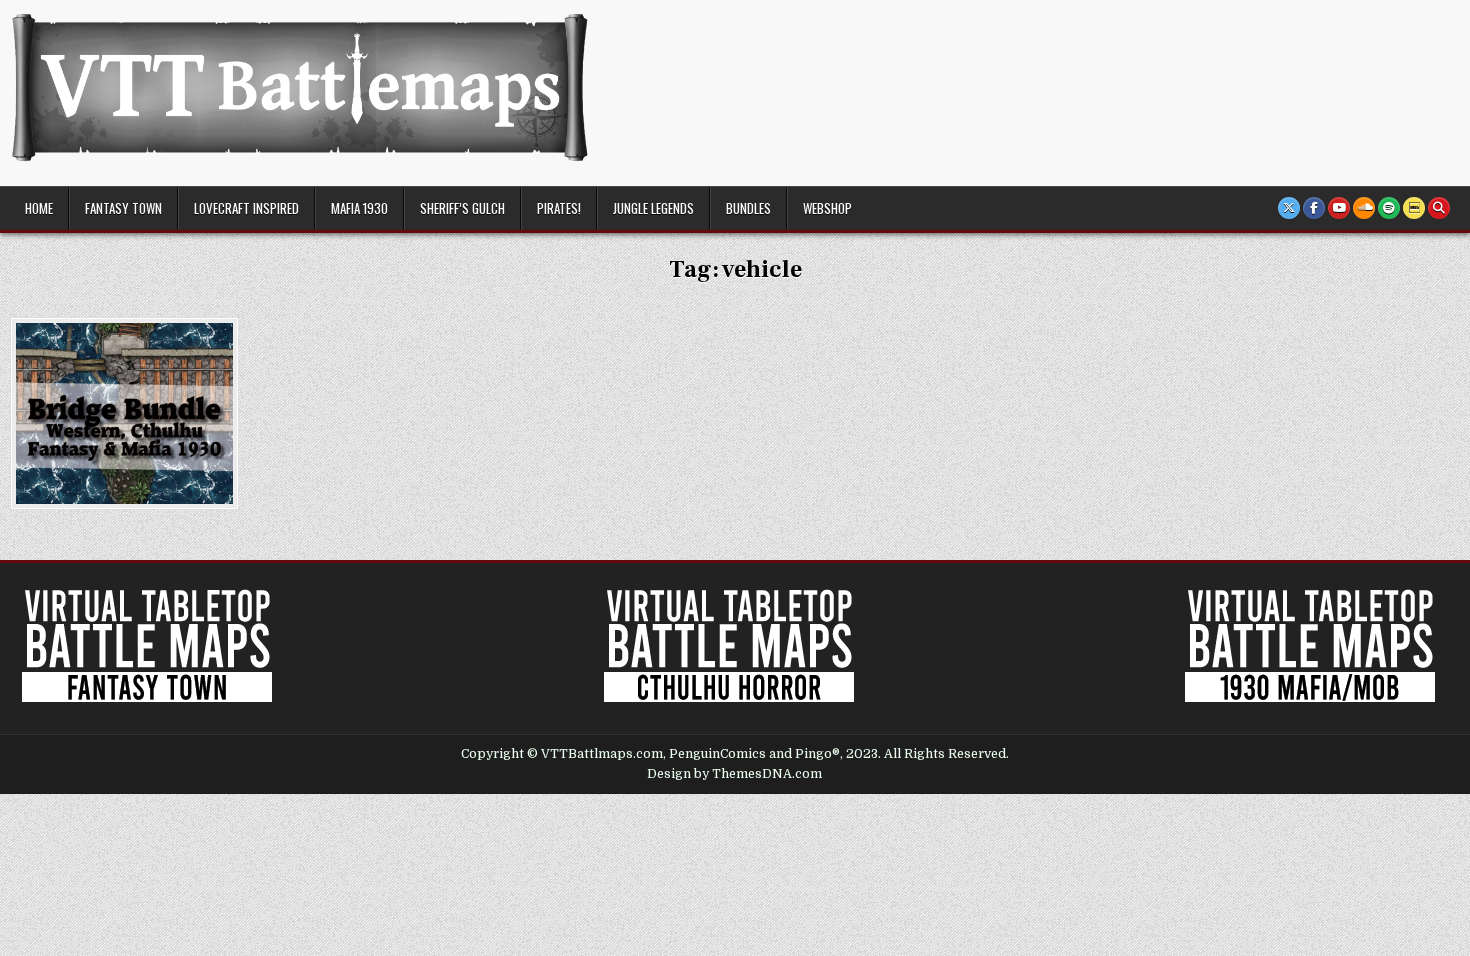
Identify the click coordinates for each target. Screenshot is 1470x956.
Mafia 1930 (359, 208)
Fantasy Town (123, 208)
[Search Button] (1439, 208)
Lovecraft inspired (246, 208)
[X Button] (1289, 208)
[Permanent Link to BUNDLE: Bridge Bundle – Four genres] (124, 413)
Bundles (748, 208)
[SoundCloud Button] (1364, 208)
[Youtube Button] (1339, 208)
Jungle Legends (653, 208)
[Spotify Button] (1389, 208)
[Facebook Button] (1314, 208)
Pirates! (559, 208)
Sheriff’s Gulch (462, 208)
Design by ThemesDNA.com (734, 774)
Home (39, 208)
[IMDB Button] (1414, 208)
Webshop (827, 208)
